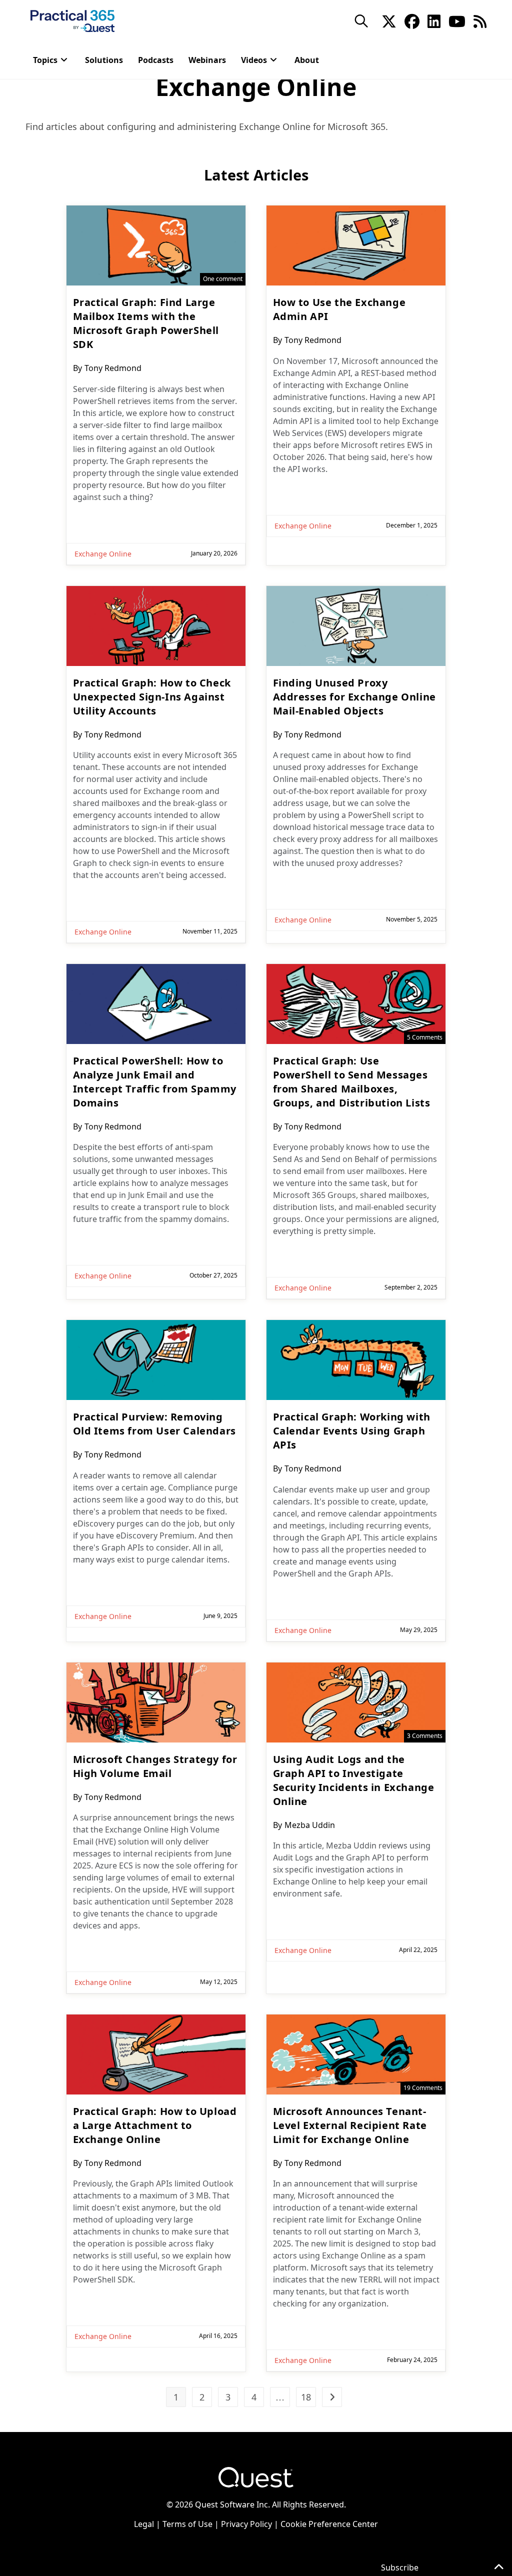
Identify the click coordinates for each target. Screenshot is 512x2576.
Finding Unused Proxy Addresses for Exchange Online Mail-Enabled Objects (354, 697)
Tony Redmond (113, 368)
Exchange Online (103, 554)
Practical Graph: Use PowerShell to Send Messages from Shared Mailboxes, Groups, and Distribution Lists (352, 1082)
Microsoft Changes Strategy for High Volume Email (155, 1766)
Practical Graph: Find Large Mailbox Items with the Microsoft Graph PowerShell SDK (146, 323)
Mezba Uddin (310, 1825)
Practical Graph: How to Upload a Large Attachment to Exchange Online (155, 2125)
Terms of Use (187, 2524)
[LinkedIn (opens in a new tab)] (434, 20)
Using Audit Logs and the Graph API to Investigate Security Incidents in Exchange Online (354, 1780)
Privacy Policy (246, 2524)
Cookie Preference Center (329, 2524)
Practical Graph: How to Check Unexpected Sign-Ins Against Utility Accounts (152, 697)
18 (306, 2397)
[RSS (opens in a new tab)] (480, 20)
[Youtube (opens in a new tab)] (457, 20)
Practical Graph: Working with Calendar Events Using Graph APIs (352, 1431)
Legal (144, 2524)
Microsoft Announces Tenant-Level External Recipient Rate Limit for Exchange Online (350, 2125)
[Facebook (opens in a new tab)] (412, 20)
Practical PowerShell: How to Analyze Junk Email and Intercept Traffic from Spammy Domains (155, 1082)
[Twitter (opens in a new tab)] (389, 20)
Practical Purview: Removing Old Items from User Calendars (154, 1424)
